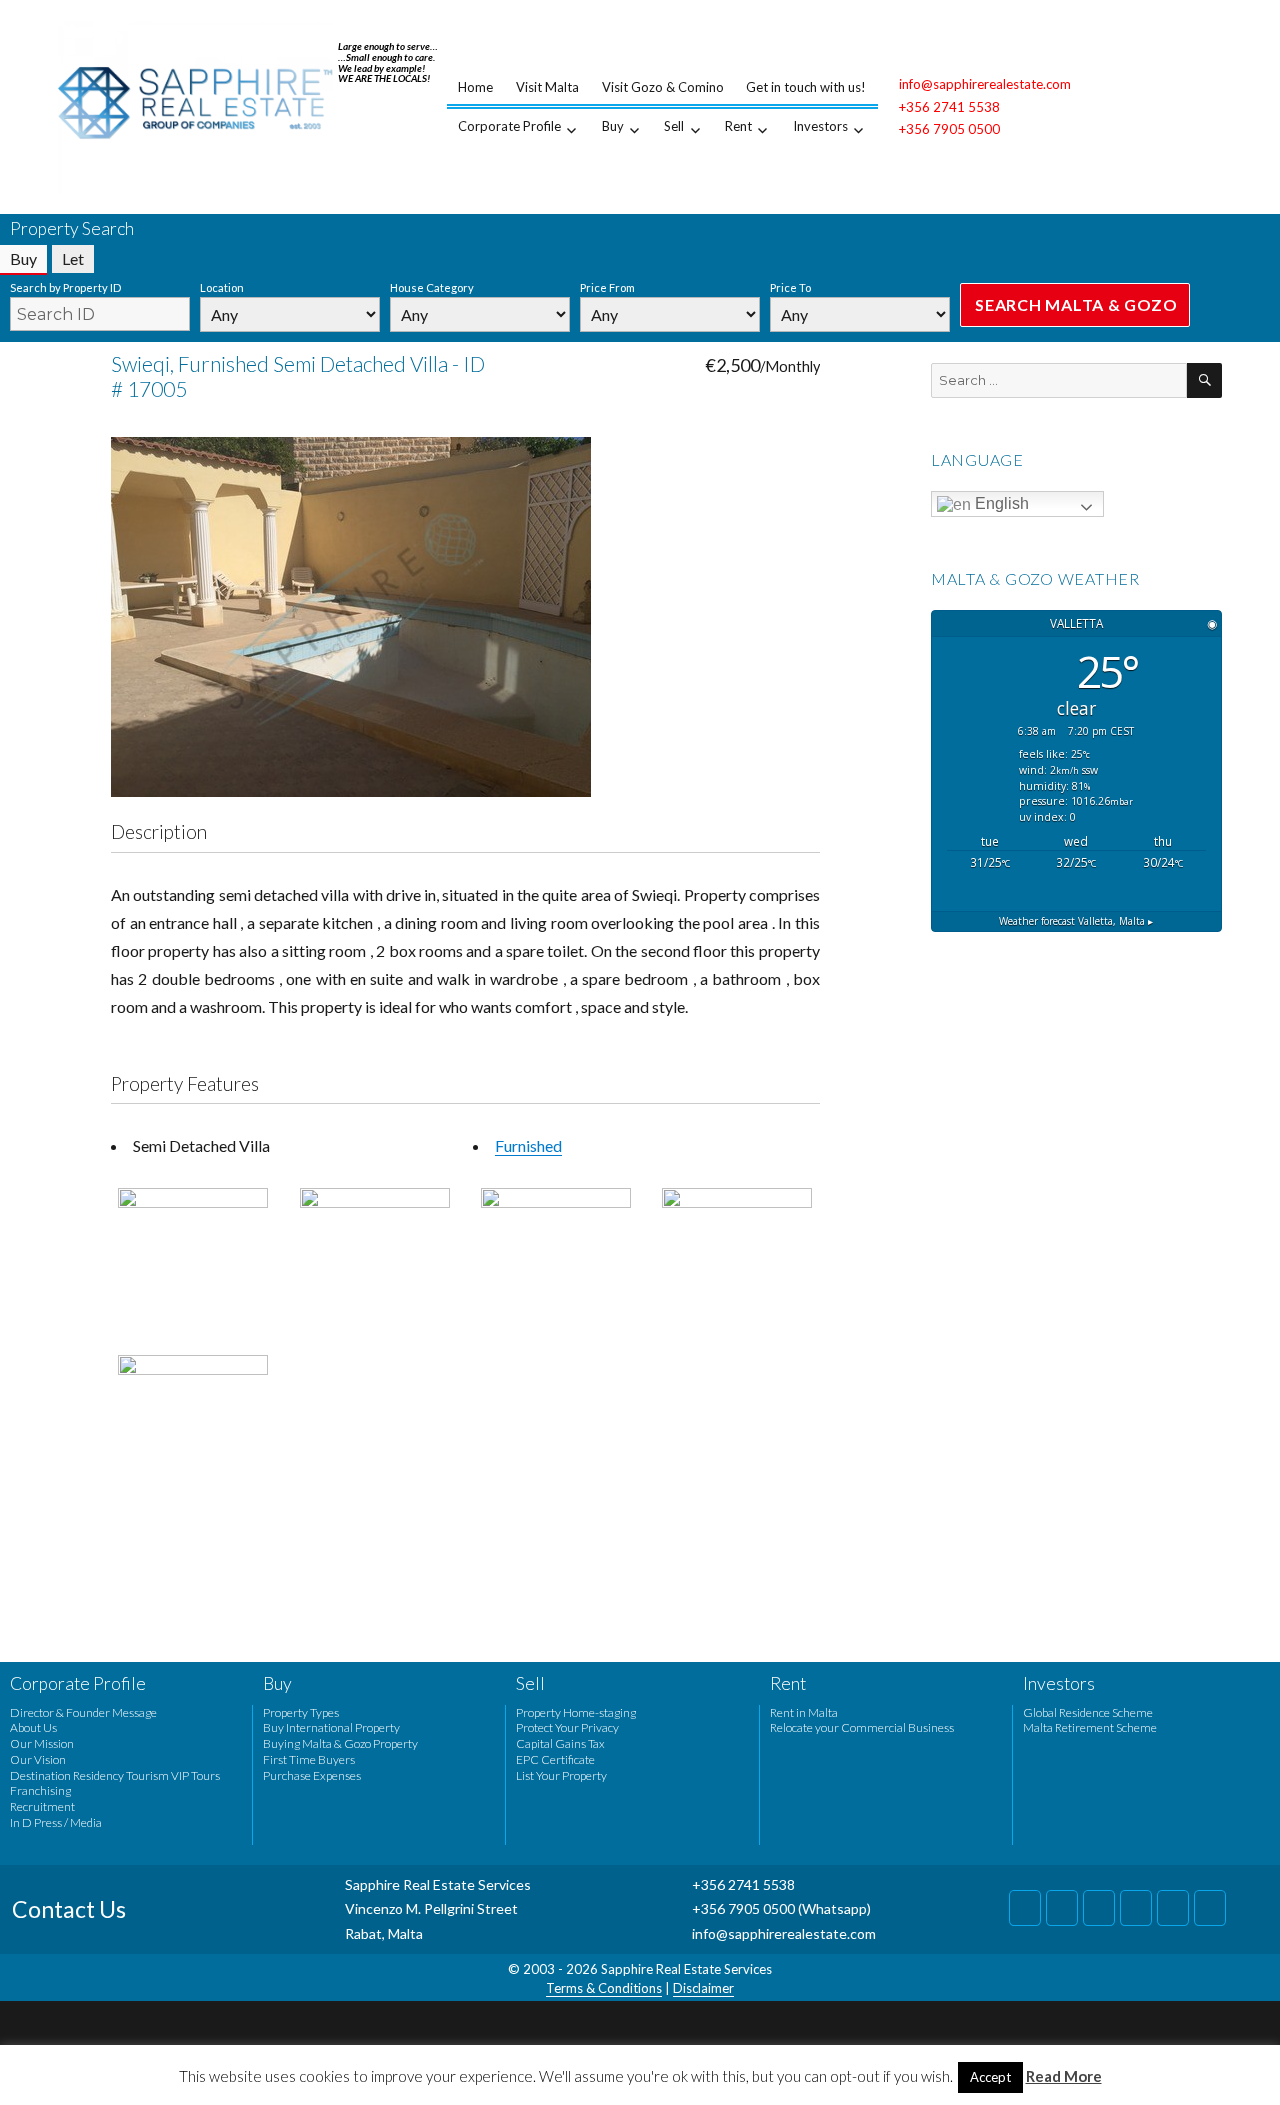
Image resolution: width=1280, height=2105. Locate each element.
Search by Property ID (65, 287)
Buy (613, 126)
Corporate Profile (509, 126)
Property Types (301, 1712)
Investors (820, 126)
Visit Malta (547, 87)
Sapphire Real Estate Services (686, 1969)
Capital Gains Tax (560, 1743)
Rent (738, 126)
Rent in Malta (804, 1712)
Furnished (528, 1145)
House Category (432, 287)
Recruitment (42, 1806)
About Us (33, 1727)
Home (475, 87)
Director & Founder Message (83, 1712)
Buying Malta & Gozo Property (340, 1743)
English (1000, 503)
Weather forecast (1076, 921)
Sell (674, 126)
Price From (607, 287)
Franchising (40, 1790)
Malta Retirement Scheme (1090, 1727)
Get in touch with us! (806, 87)
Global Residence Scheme (1088, 1712)
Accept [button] (990, 2077)
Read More (1064, 2076)
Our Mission (42, 1743)
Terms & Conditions (604, 1988)
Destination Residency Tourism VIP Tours (115, 1775)
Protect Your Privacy (567, 1727)
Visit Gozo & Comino (663, 87)
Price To (790, 287)
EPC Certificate (555, 1759)
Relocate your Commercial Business (862, 1727)
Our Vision (38, 1759)
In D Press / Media (56, 1822)
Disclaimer (703, 1988)
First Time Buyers (309, 1759)
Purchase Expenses (312, 1775)
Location (222, 287)
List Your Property (561, 1775)
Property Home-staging (576, 1712)
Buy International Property (331, 1727)
